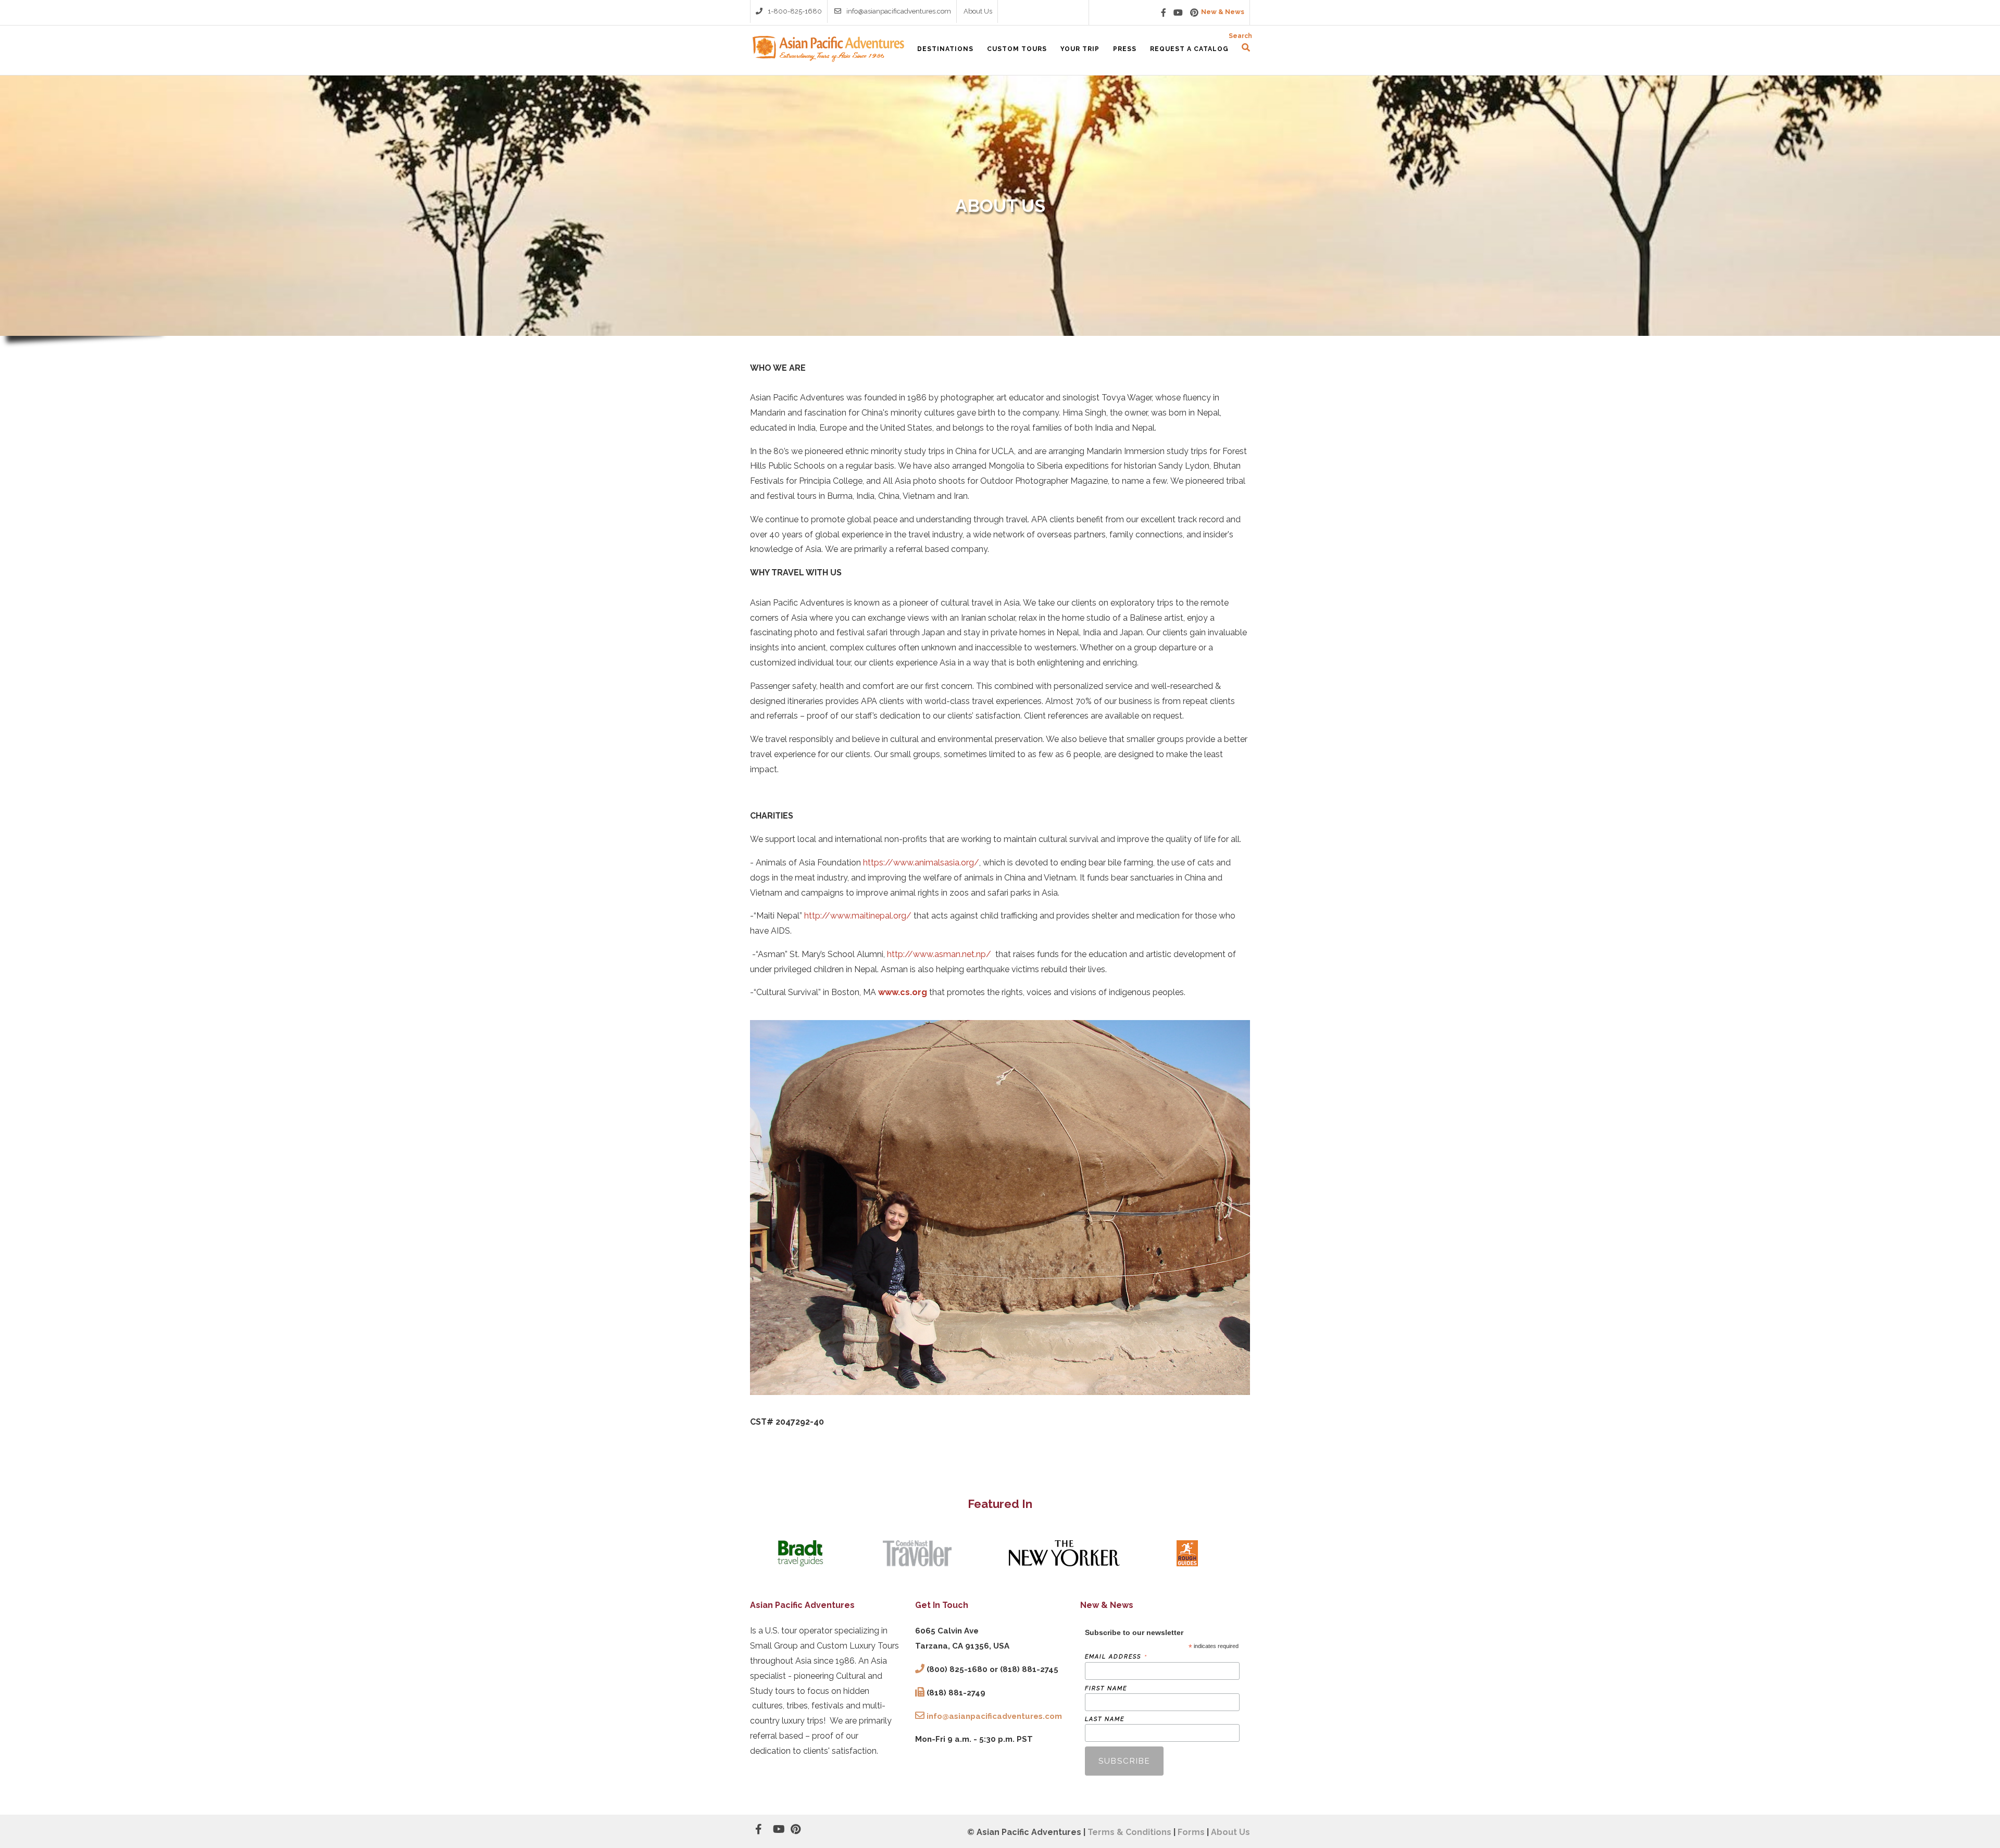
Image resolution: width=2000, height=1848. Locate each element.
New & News (1223, 12)
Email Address (1116, 1657)
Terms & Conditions (1129, 1832)
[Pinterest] (1194, 12)
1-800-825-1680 (795, 11)
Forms (1191, 1832)
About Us (978, 11)
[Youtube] (1178, 12)
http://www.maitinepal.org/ (858, 916)
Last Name (1105, 1719)
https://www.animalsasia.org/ (921, 863)
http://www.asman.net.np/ (939, 954)
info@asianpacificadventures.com (899, 11)
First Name (1106, 1688)
